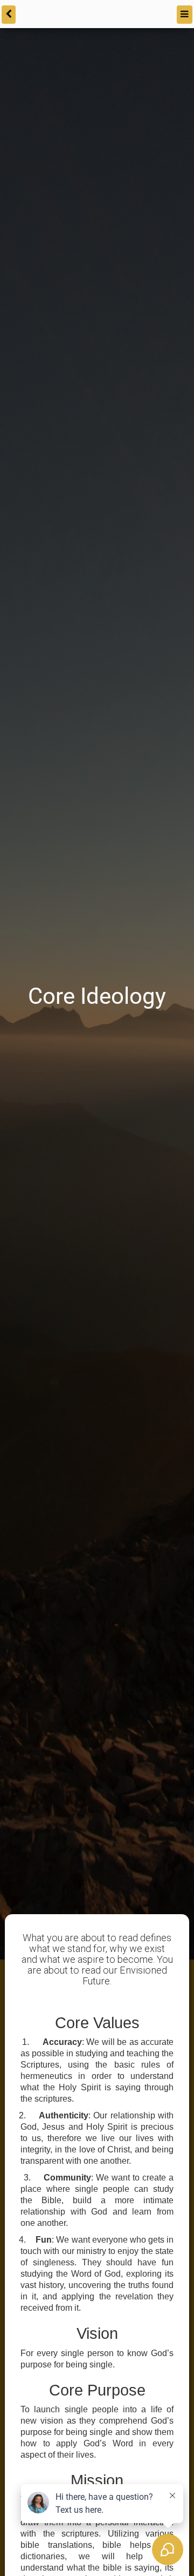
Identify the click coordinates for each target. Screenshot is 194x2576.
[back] (8, 13)
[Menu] (185, 13)
